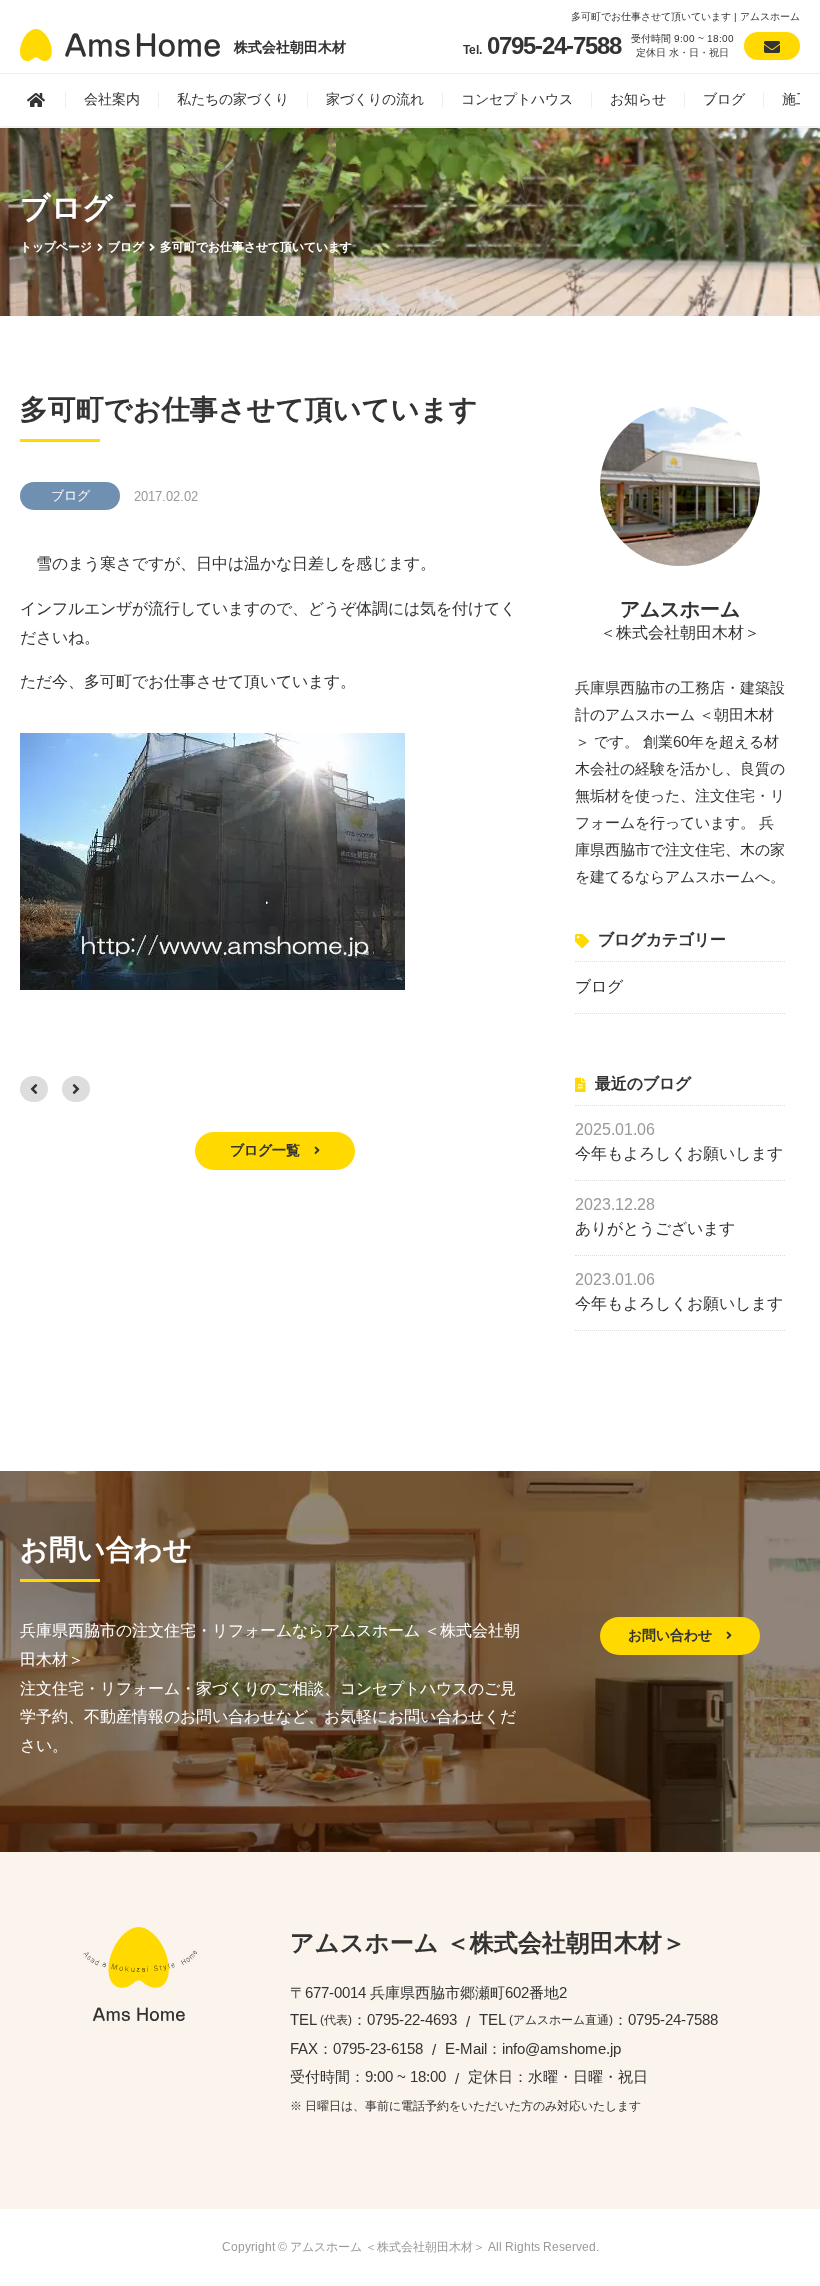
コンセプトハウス (517, 99)
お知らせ (638, 99)
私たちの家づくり (233, 99)
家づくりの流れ (375, 99)
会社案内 (112, 99)
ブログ (724, 99)
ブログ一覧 (267, 1150)
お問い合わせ (672, 1635)
